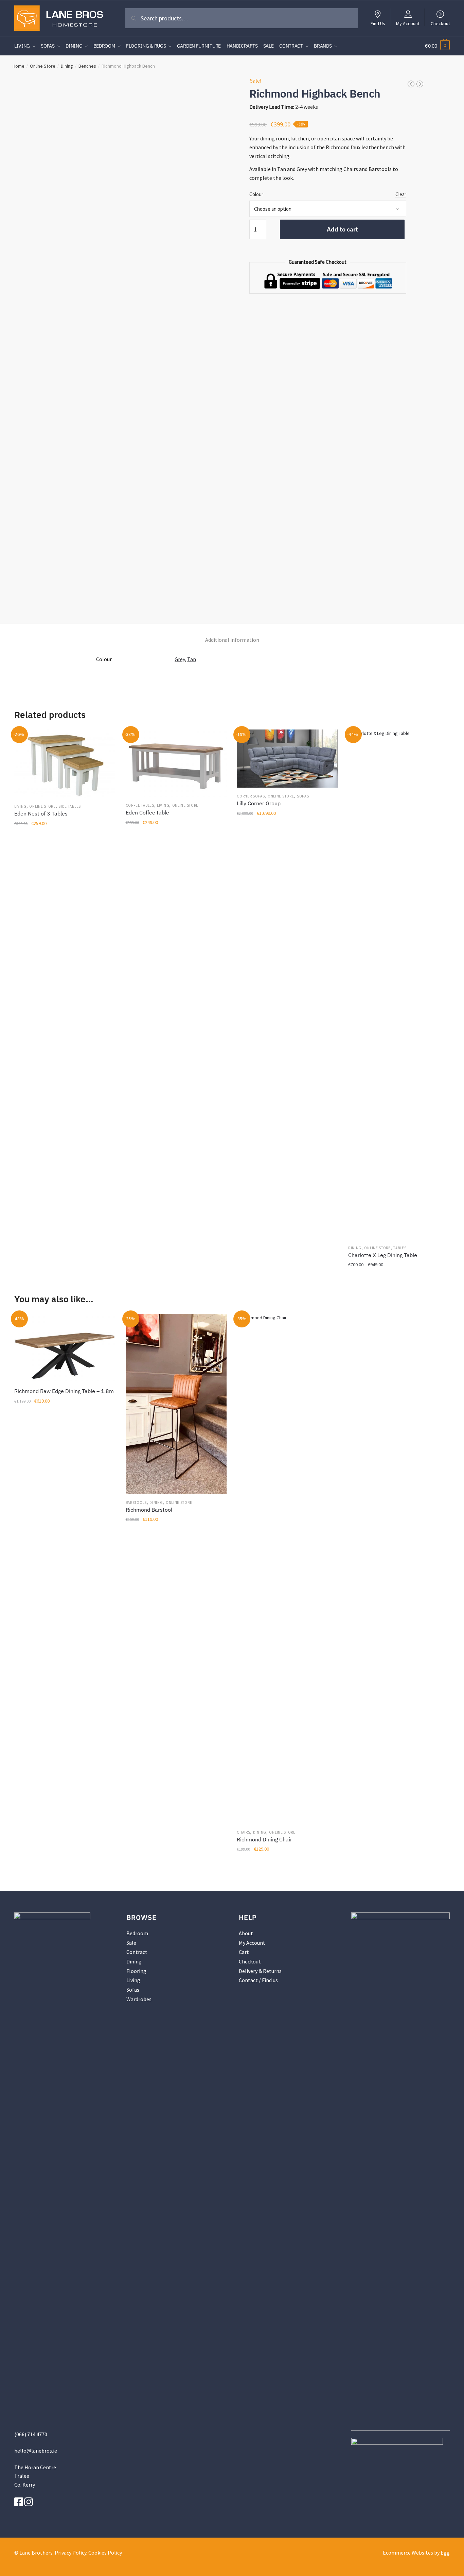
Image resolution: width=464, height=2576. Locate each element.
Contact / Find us (258, 1980)
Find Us (378, 23)
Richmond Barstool (149, 1510)
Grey (180, 659)
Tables (400, 1248)
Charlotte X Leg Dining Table (383, 1255)
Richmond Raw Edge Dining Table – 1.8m (64, 1391)
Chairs (243, 1832)
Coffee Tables (140, 805)
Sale (131, 1943)
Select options (287, 1280)
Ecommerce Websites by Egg (416, 2553)
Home (19, 66)
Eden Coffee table (147, 812)
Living (20, 806)
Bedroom (137, 1933)
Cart (244, 1952)
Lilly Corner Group (259, 803)
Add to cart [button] (65, 1280)
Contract (137, 1952)
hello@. (36, 2451)
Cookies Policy (105, 2553)
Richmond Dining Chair (264, 1839)
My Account (408, 23)
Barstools (136, 1502)
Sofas (303, 796)
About (246, 1933)
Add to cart (342, 229)
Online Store (43, 66)
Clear (401, 194)
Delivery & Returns (260, 1971)
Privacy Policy (70, 2553)
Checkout (440, 23)
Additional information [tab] (232, 640)
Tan (192, 659)
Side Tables (70, 806)
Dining (67, 66)
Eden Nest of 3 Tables (41, 813)
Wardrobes (139, 1999)
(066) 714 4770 (31, 2434)
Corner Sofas (251, 796)
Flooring (136, 1971)
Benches (87, 66)
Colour (256, 194)
